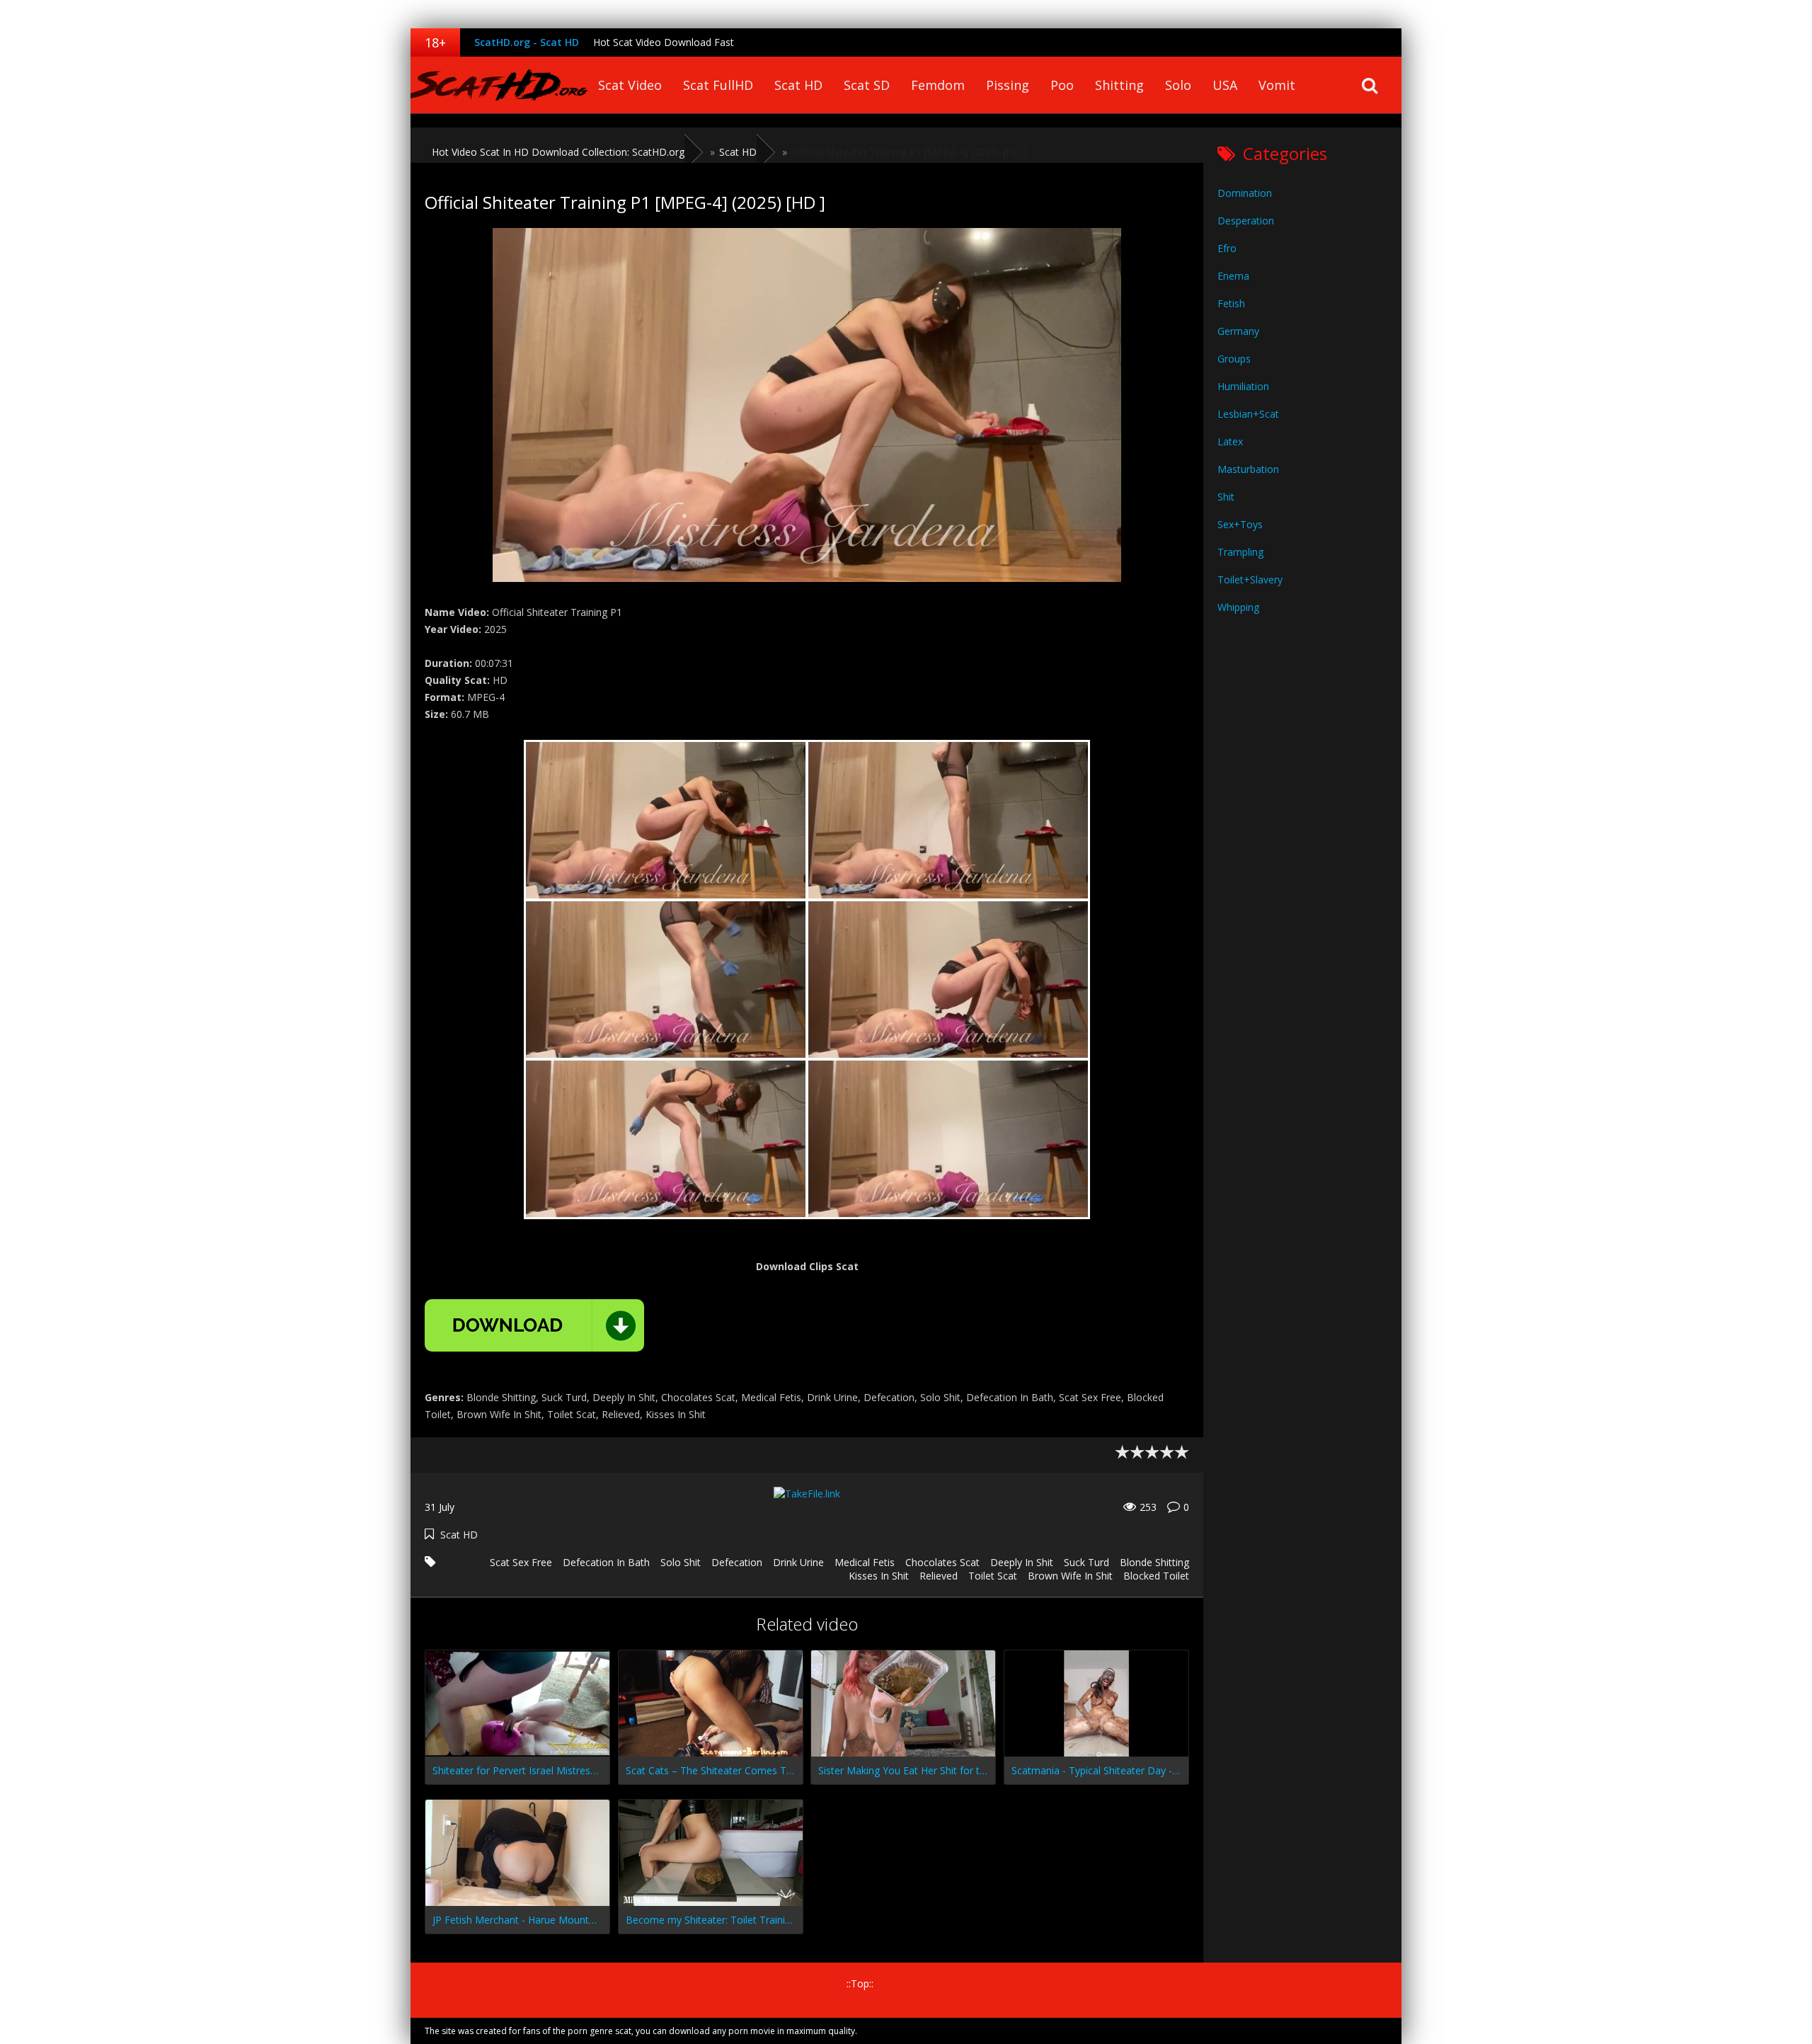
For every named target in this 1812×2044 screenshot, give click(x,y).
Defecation (737, 1562)
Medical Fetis (865, 1562)
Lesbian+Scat (1248, 414)
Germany (1238, 331)
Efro (1227, 248)
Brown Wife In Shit (1070, 1576)
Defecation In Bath (606, 1562)
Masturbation (1248, 469)
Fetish (1231, 303)
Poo (1062, 85)
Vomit (1277, 85)
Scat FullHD (718, 85)
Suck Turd (1086, 1562)
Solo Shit (681, 1562)
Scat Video (630, 85)
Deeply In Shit (1022, 1562)
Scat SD (867, 85)
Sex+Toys (1240, 524)
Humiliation (1243, 386)
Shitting (1119, 85)
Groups (1234, 359)
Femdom (938, 85)
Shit (1226, 497)
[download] (534, 1325)
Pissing (1008, 85)
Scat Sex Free (521, 1562)
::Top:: (860, 1983)
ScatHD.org (499, 85)
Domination (1245, 193)
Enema (1233, 276)
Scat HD (798, 85)
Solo (1178, 85)
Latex (1230, 441)
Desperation (1246, 221)
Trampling (1240, 552)
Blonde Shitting (1154, 1562)
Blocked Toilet (1156, 1576)
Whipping (1238, 607)
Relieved (939, 1576)
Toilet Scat (993, 1576)
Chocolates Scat (942, 1562)
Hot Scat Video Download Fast (664, 42)
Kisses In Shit (879, 1576)
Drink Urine (798, 1562)
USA (1225, 85)
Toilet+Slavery (1250, 579)
